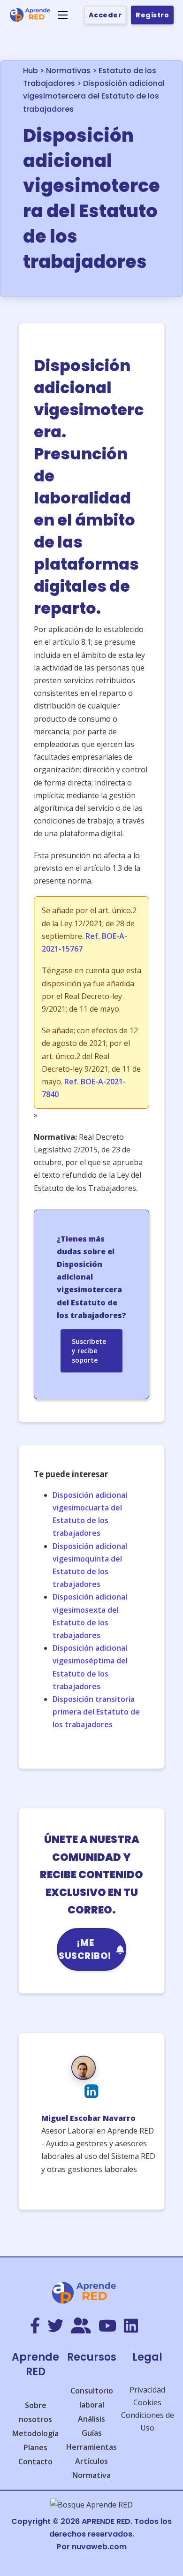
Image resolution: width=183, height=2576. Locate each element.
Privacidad (147, 2390)
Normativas (68, 71)
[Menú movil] (63, 15)
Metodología (35, 2433)
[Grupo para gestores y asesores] (81, 2326)
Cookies (147, 2402)
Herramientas (91, 2447)
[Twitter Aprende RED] (55, 2326)
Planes (35, 2447)
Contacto (35, 2462)
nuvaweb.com (99, 2547)
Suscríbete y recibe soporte (89, 1351)
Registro (152, 15)
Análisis (91, 2419)
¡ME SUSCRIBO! (85, 1949)
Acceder (105, 15)
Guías (92, 2433)
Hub (30, 71)
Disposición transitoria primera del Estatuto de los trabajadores (96, 1712)
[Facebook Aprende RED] (35, 2326)
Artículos (91, 2461)
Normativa (91, 2475)
